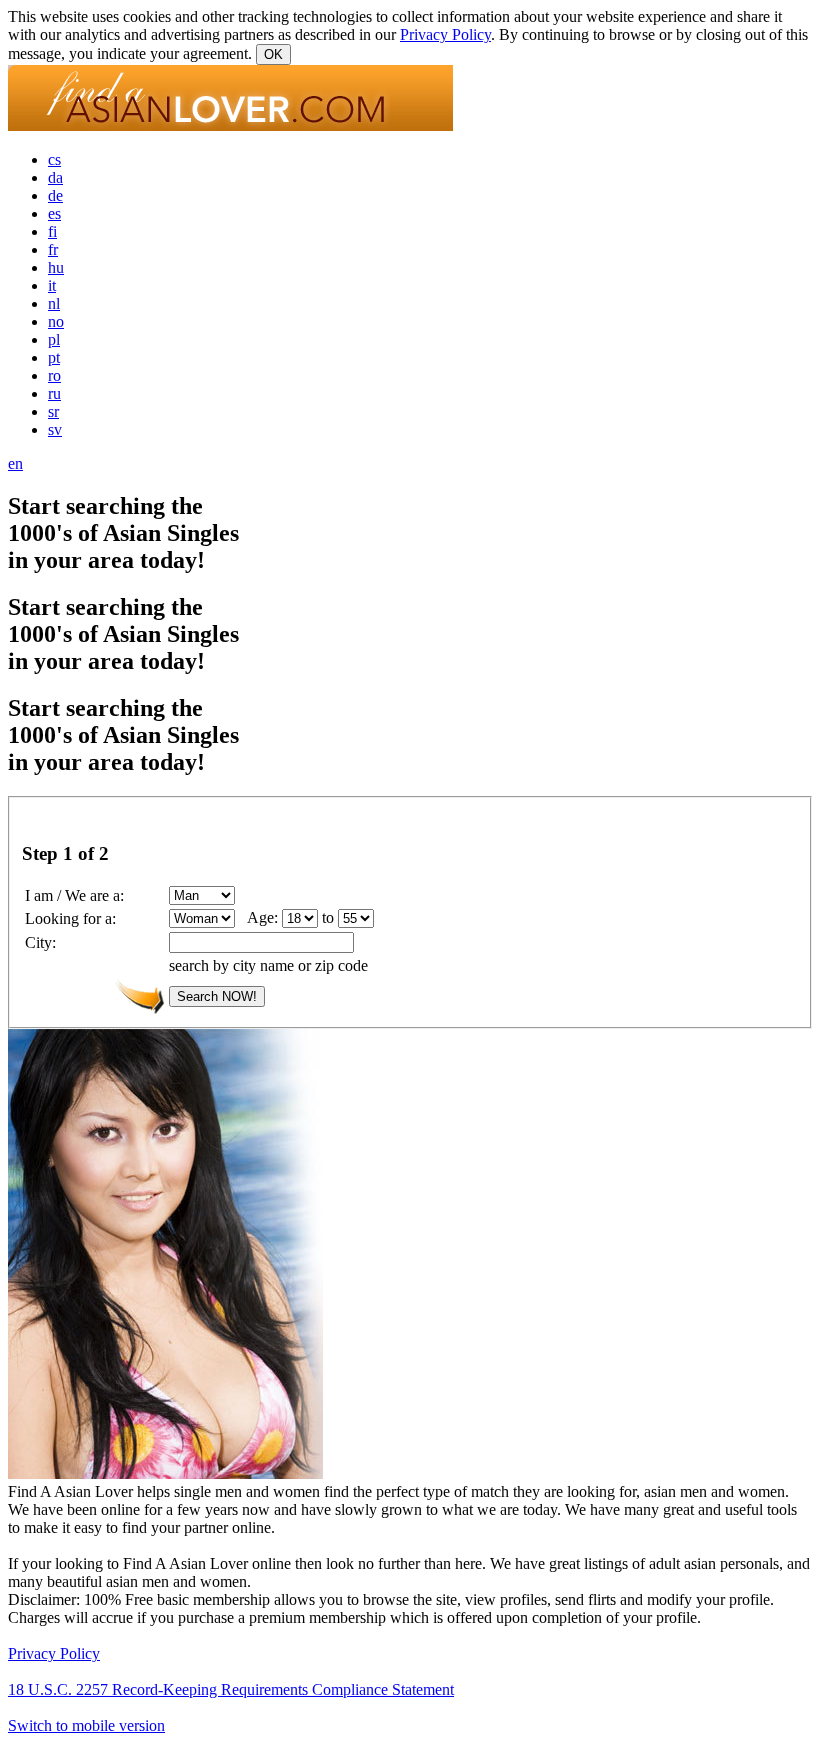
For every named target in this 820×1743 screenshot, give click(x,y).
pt (54, 357)
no (56, 321)
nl (54, 303)
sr (53, 411)
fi (52, 231)
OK (273, 54)
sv (55, 429)
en (15, 463)
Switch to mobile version (86, 1725)
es (54, 213)
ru (54, 393)
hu (56, 267)
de (55, 195)
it (52, 285)
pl (54, 339)
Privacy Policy (445, 34)
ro (54, 375)
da (55, 177)
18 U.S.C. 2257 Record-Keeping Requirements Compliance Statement (231, 1689)
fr (53, 249)
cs (54, 159)
